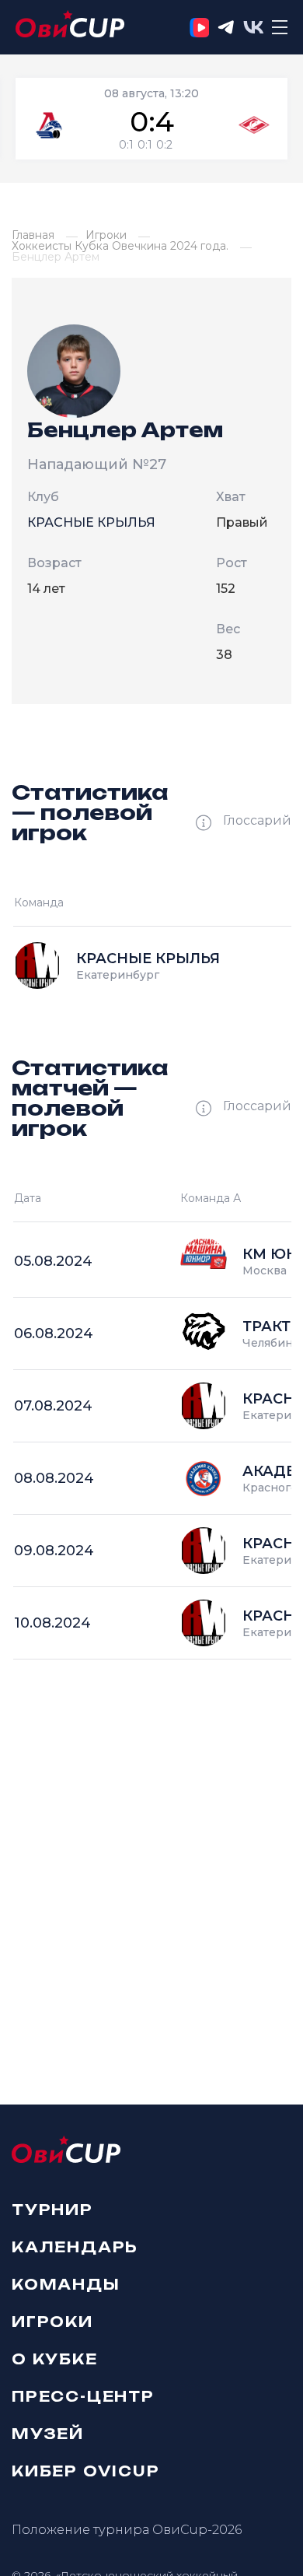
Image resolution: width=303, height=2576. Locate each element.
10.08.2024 (52, 1623)
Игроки (106, 235)
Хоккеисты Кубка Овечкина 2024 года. (120, 246)
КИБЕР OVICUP (86, 2470)
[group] (151, 119)
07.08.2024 (53, 1406)
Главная (33, 235)
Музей (48, 2433)
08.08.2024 (54, 1478)
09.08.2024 (54, 1551)
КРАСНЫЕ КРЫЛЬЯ (91, 522)
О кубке (55, 2358)
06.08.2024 (54, 1334)
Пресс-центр (83, 2396)
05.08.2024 (53, 1261)
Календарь (75, 2246)
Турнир (52, 2210)
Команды (66, 2283)
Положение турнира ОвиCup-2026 (127, 2530)
